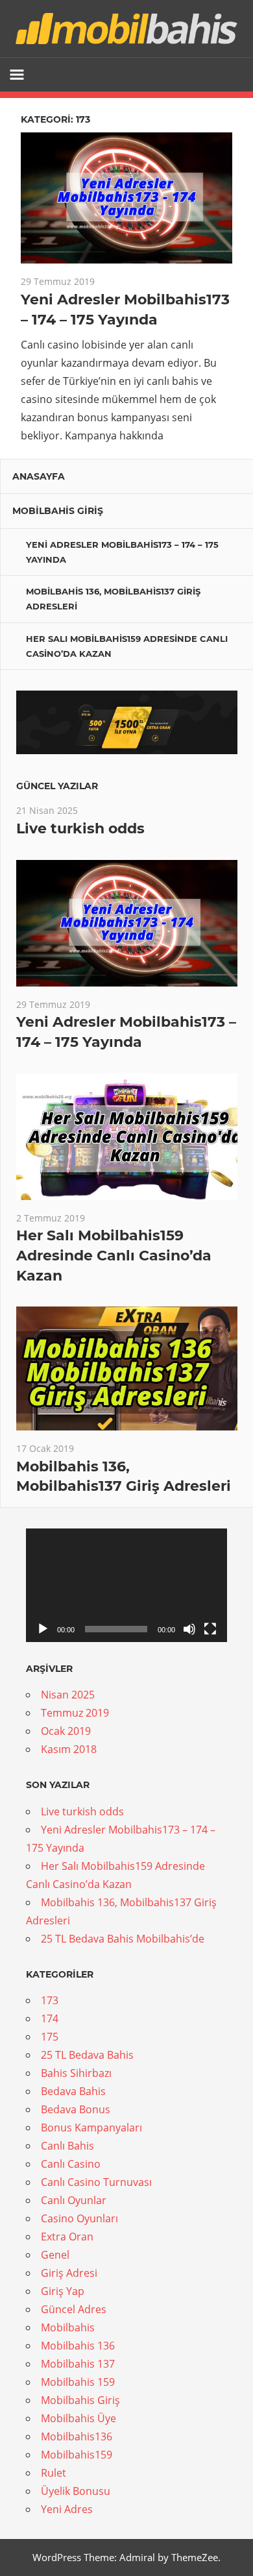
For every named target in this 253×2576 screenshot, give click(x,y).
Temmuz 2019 (75, 1713)
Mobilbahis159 (77, 2455)
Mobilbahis (68, 2327)
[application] (126, 1585)
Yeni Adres (67, 2509)
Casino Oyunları (79, 2218)
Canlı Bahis (67, 2146)
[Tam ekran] (210, 1629)
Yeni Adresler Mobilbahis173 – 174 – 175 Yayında (122, 552)
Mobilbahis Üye (78, 2418)
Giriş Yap (63, 2291)
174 (50, 2018)
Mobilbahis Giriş (58, 511)
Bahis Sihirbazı (76, 2073)
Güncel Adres (74, 2309)
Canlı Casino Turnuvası (96, 2182)
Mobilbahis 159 (78, 2382)
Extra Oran (67, 2237)
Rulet (54, 2473)
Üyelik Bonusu (76, 2491)
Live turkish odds (80, 828)
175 (50, 2037)
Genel (55, 2255)
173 (50, 2000)
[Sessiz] (189, 1629)
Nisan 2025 (68, 1695)
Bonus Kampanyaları (91, 2128)
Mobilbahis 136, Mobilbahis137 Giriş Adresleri (113, 599)
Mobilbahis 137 (78, 2364)
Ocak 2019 (66, 1731)
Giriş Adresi (69, 2273)
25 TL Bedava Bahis (87, 2055)
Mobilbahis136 (77, 2436)
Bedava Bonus (76, 2109)
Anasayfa (39, 476)
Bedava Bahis (73, 2091)
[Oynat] (43, 1629)
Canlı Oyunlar (74, 2200)
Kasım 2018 (69, 1749)
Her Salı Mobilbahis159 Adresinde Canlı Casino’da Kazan (127, 646)
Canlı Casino (71, 2164)
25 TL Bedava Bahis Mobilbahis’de (123, 1939)
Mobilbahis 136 (78, 2346)
